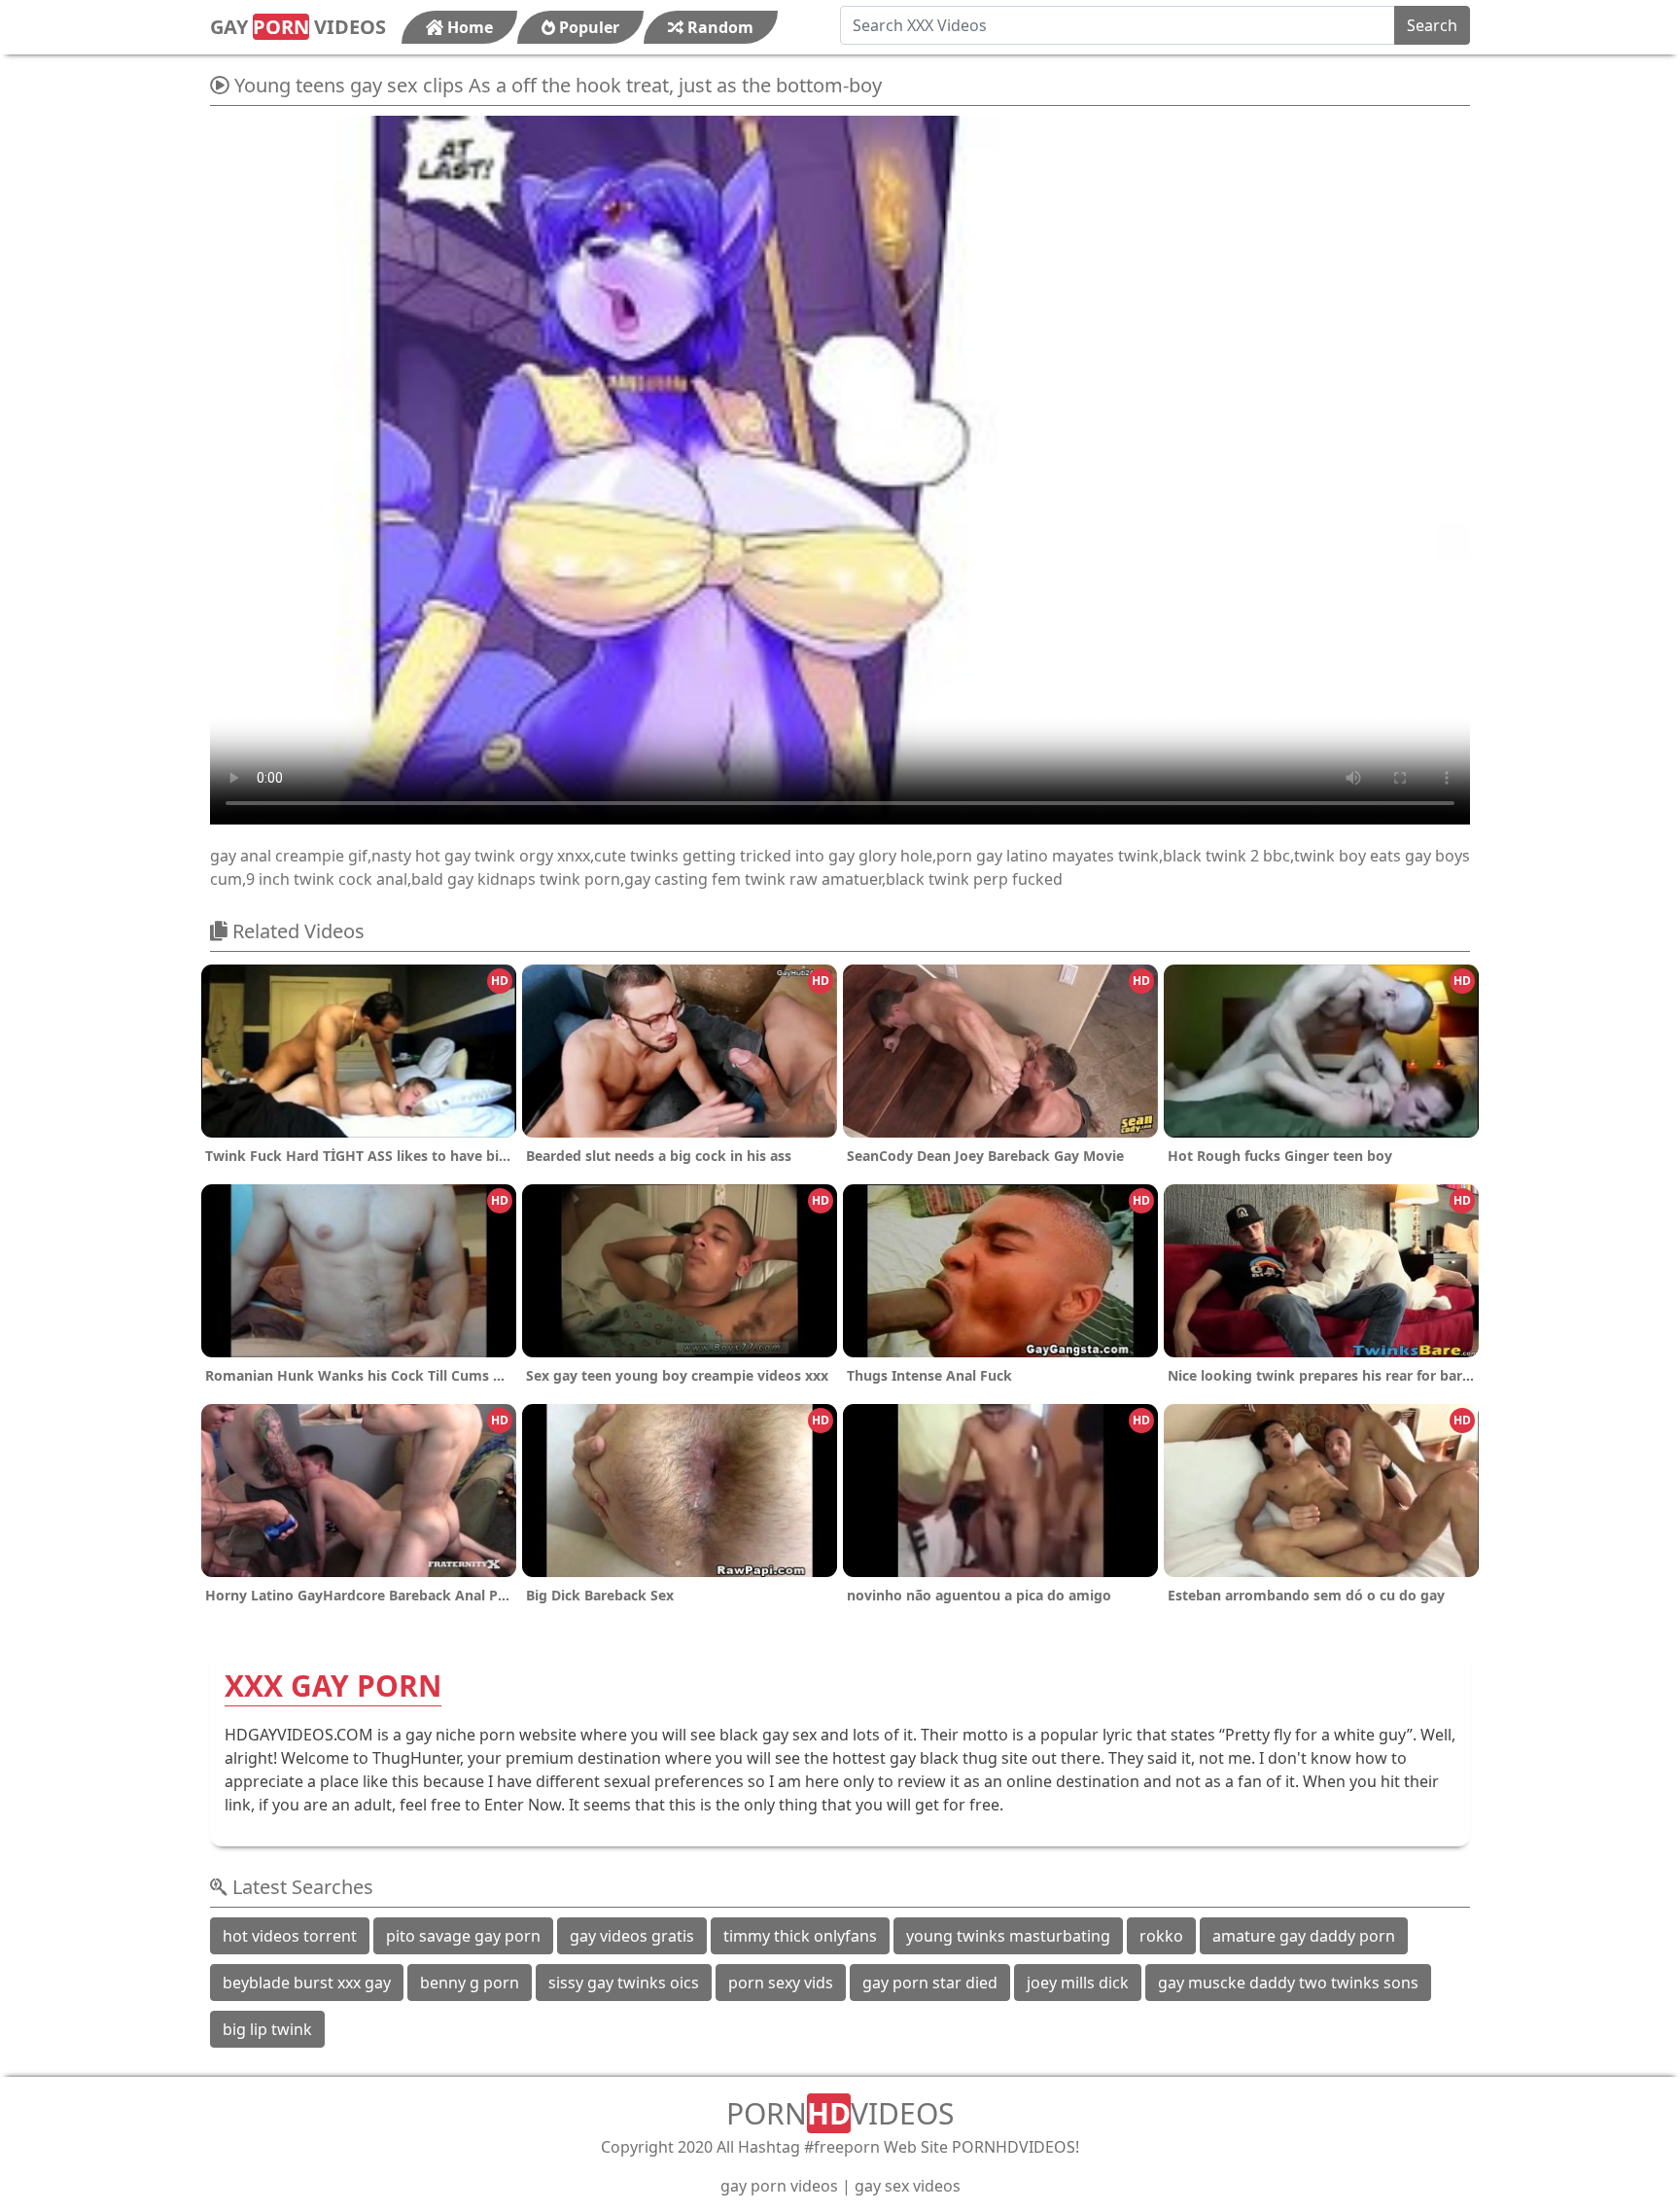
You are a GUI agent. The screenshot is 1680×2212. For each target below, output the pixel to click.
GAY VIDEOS (298, 27)
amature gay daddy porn (1304, 1936)
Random (718, 27)
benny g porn (470, 1983)
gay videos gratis (632, 1936)
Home (468, 27)
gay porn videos (779, 2186)
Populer (587, 27)
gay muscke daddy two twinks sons (1288, 1983)
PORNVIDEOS (840, 2113)
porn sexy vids (781, 1983)
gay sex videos (908, 2186)
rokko (1161, 1936)
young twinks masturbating (1008, 1936)
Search (1432, 25)
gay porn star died (930, 1983)
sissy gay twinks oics (624, 1983)
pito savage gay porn (463, 1936)
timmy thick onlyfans (800, 1936)
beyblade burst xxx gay (307, 1983)
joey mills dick (1078, 1983)
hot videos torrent (290, 1936)
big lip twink (267, 2029)
